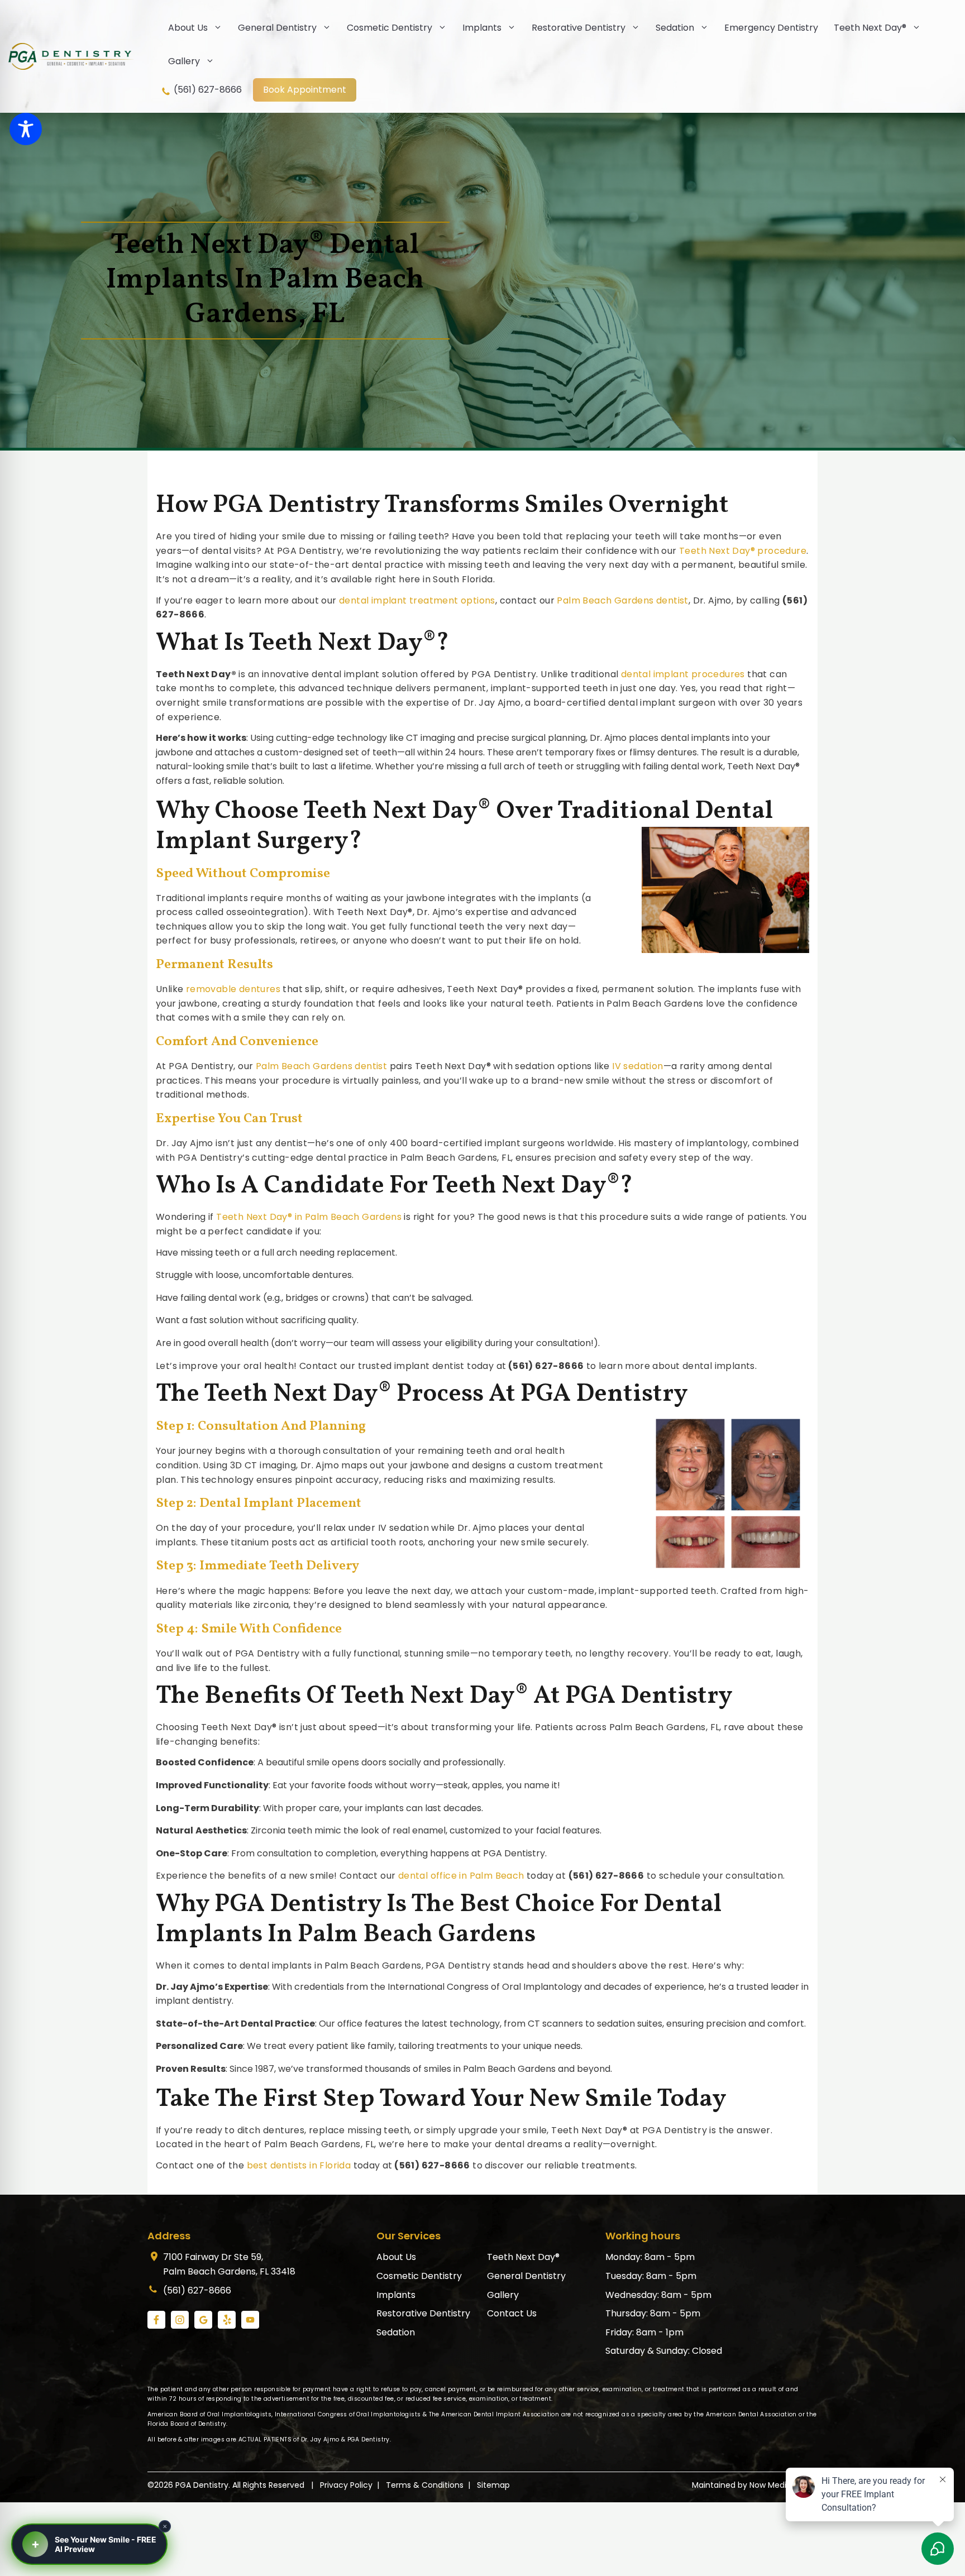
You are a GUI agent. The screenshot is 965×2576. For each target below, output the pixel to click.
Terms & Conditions (425, 2485)
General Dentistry (277, 28)
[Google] (203, 2320)
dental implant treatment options (417, 600)
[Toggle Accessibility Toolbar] (26, 129)
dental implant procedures (683, 674)
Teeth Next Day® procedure (743, 551)
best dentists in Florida (299, 2165)
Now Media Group (784, 2485)
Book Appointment (305, 90)
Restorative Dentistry (579, 28)
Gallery (184, 61)
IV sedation (637, 1066)
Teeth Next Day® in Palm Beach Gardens (309, 1217)
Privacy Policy (346, 2485)
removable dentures (233, 989)
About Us (188, 28)
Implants (482, 28)
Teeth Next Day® (870, 28)
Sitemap (493, 2485)
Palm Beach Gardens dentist (622, 600)
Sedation (675, 28)
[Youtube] (250, 2320)
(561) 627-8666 (207, 90)
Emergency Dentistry (771, 28)
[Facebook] (156, 2320)
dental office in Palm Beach (461, 1876)
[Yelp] (227, 2320)
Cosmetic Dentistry (390, 28)
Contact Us (512, 2313)
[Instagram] (180, 2320)
